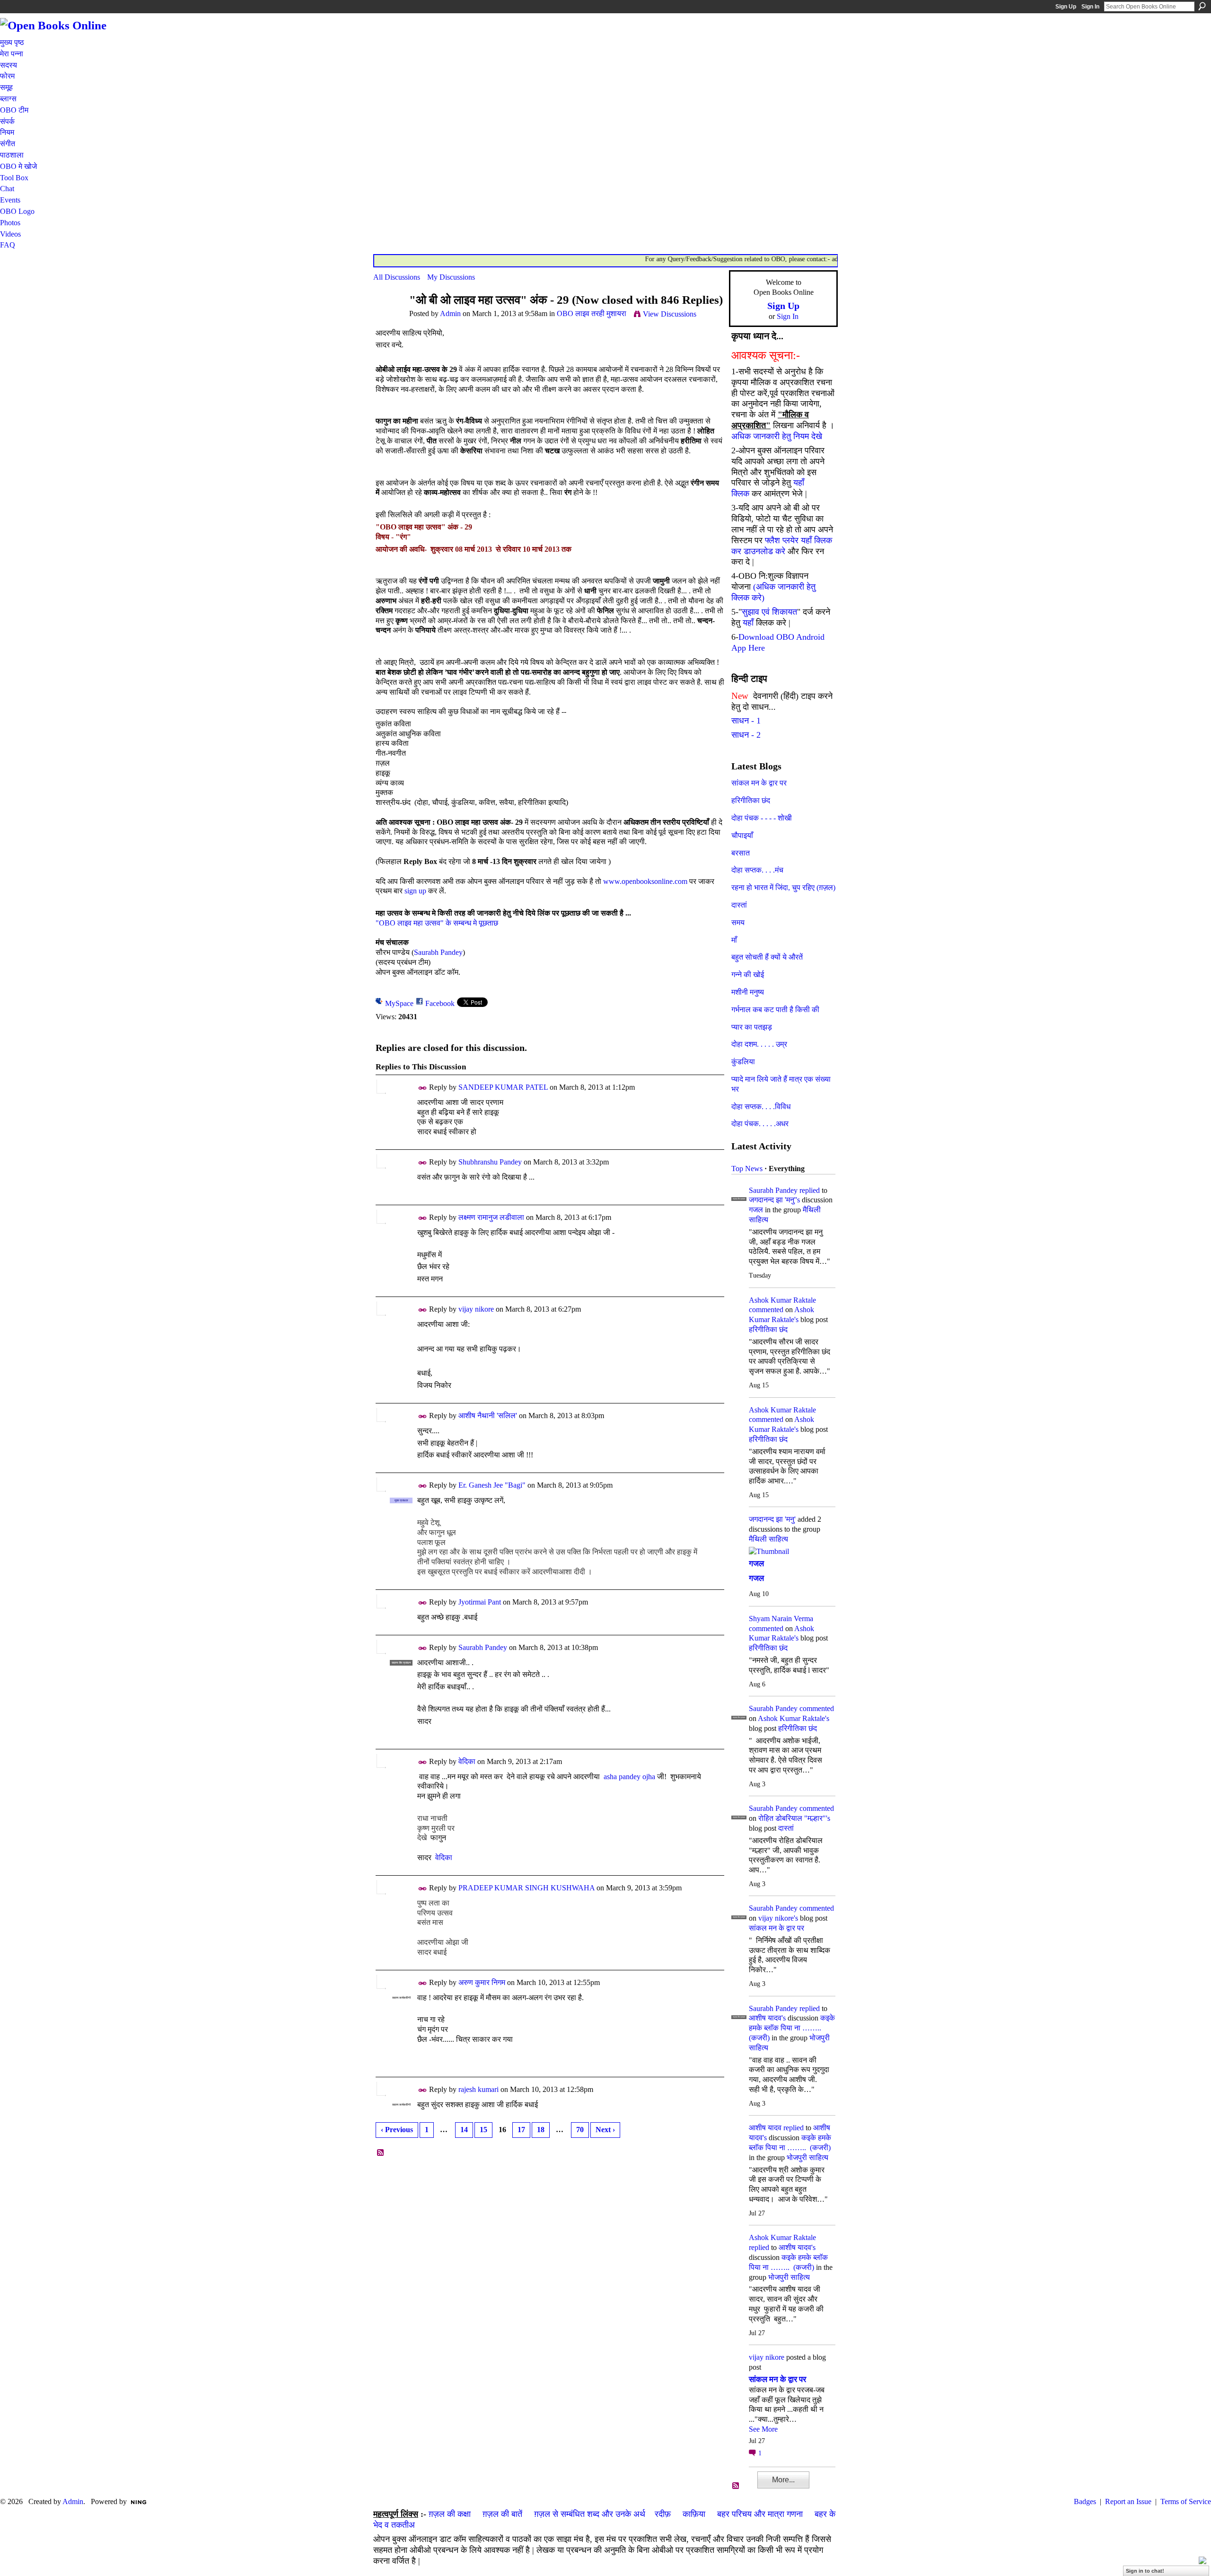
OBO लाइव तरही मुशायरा (592, 313)
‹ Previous (397, 2130)
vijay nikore (476, 1309)
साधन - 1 (746, 721)
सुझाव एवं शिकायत (769, 612)
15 (483, 2130)
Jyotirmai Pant (480, 1602)
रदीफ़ (663, 2514)
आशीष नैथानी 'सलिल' (488, 1416)
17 (521, 2130)
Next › (605, 2130)
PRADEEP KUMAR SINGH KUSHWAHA (527, 1888)
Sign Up (1066, 7)
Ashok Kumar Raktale (782, 1300)
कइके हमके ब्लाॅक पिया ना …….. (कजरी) (792, 2028)
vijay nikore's (778, 1918)
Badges (1085, 2501)
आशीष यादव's (767, 2018)
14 (464, 2130)
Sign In (1090, 7)
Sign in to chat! (1145, 2571)
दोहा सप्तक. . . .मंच (757, 870)
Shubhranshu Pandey (490, 1162)
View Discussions (670, 314)
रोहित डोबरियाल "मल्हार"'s (794, 1818)
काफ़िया (694, 2514)
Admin (450, 313)
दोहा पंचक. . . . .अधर (760, 1124)
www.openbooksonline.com (645, 881)
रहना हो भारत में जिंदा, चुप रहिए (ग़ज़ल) (783, 887)
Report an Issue (1128, 2501)
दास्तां (739, 905)
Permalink (423, 1088)
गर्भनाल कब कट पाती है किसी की (775, 1010)
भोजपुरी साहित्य (807, 2157)
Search (1202, 6)
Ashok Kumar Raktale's (794, 1718)
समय (738, 922)
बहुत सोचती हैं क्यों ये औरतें (767, 957)
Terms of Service (1186, 2501)
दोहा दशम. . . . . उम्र (759, 1044)
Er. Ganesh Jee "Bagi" (492, 1485)
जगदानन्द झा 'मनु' (772, 1519)
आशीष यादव (765, 2128)
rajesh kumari (478, 2089)
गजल (756, 1210)
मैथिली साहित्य (768, 1539)
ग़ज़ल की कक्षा (450, 2514)
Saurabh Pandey (438, 952)
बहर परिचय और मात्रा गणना (760, 2514)
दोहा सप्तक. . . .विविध (761, 1107)
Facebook (440, 1003)
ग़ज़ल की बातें (502, 2514)
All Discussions (397, 277)
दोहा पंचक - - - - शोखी (762, 818)
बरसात (741, 853)
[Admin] (388, 318)
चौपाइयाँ (742, 835)
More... (783, 2480)
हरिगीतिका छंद (751, 800)
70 (580, 2130)
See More (763, 2429)
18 (541, 2130)
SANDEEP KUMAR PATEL (503, 1087)
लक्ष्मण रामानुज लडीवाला (491, 1217)
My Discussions (451, 277)
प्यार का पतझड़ (752, 1027)
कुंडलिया (743, 1062)
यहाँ (748, 623)
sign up (415, 891)
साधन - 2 (746, 735)
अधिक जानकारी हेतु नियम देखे (777, 436)
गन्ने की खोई (748, 975)
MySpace (399, 1003)
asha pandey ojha (629, 1777)
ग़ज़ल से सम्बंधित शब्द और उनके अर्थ (590, 2514)
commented (766, 1310)
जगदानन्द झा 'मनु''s (774, 1200)
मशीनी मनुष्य (748, 992)
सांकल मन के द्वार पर (759, 783)
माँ (734, 940)
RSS (381, 2153)
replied (810, 1190)
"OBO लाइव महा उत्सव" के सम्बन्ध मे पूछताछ (437, 923)
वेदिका (467, 1761)
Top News (747, 1169)
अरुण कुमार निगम (482, 1982)
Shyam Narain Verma (781, 1619)
